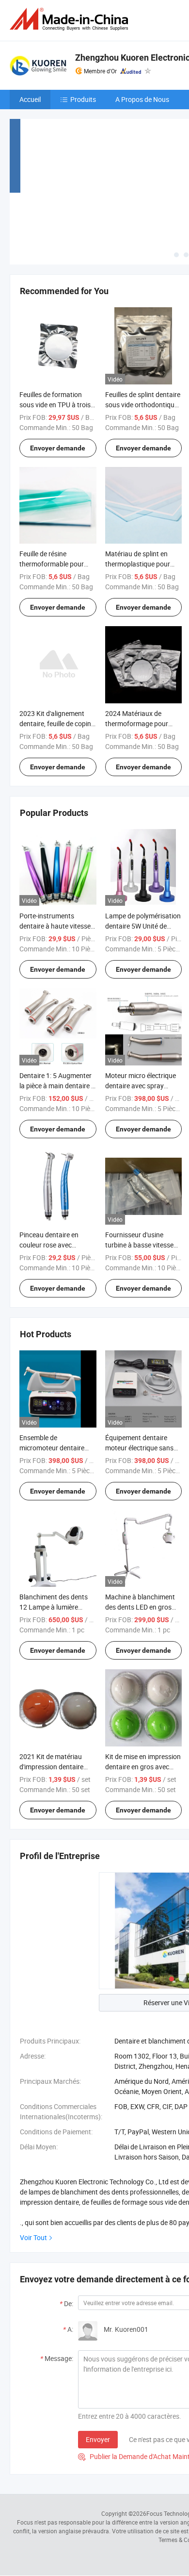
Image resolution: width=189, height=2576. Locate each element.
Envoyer (98, 2439)
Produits (83, 99)
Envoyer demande (58, 448)
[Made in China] (71, 19)
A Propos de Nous (142, 99)
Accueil (30, 99)
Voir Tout (33, 2237)
